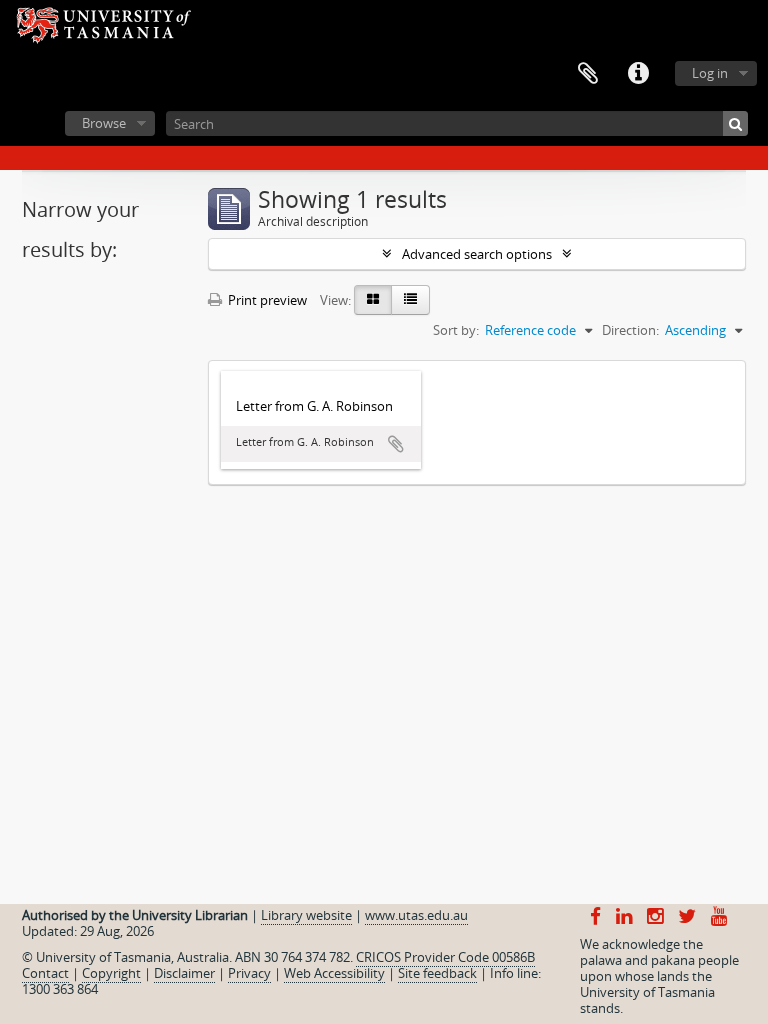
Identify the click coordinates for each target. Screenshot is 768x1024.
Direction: (630, 330)
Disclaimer (184, 973)
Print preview (266, 300)
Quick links (638, 74)
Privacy (249, 973)
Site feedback (437, 973)
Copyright (111, 973)
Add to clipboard (396, 444)
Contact (45, 973)
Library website (306, 915)
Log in (710, 73)
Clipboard (588, 74)
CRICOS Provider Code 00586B (445, 957)
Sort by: (456, 330)
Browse (104, 123)
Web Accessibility (334, 973)
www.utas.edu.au (416, 915)
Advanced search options (477, 254)
